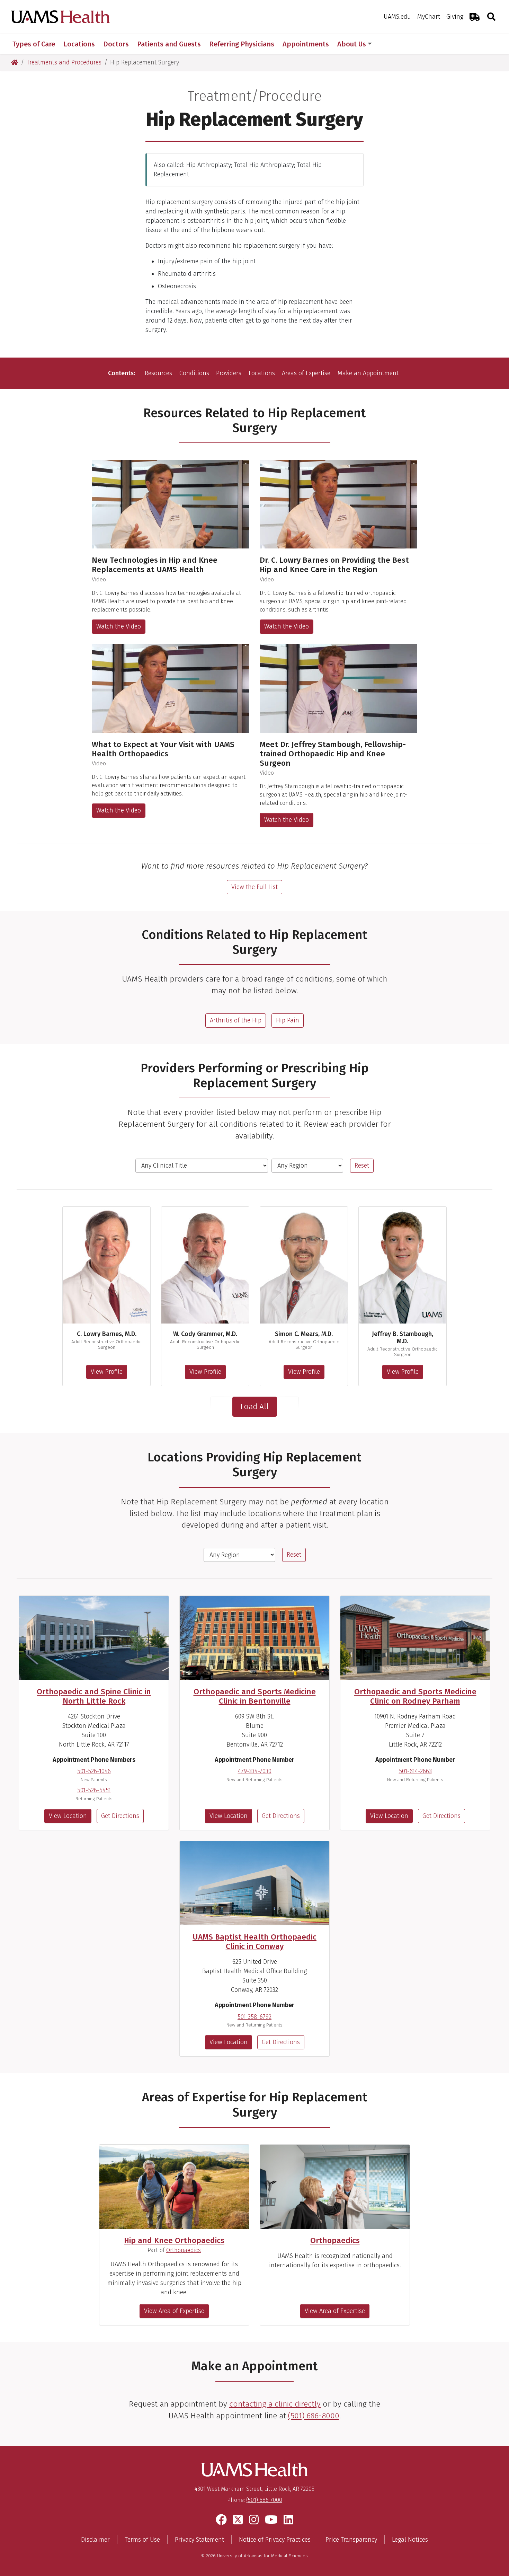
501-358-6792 (254, 2017)
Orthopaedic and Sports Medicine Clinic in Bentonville (255, 1696)
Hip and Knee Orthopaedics (174, 2240)
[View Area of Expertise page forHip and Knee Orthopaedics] (174, 2187)
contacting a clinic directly (275, 2404)
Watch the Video (119, 626)
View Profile (107, 1372)
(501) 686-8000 (314, 2416)
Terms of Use (142, 2540)
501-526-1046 (94, 1771)
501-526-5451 (94, 1790)
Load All (254, 1406)
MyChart (429, 17)
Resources (158, 373)
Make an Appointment (368, 373)
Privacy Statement (199, 2540)
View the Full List (254, 887)
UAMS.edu (397, 17)
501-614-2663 (415, 1771)
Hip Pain (288, 1020)
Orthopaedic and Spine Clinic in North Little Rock (94, 1696)
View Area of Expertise (174, 2311)
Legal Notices (410, 2540)
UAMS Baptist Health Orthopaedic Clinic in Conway (254, 1942)
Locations (262, 373)
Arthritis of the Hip (236, 1020)
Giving (455, 17)
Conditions (194, 373)
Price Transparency (351, 2540)
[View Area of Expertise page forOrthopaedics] (335, 2187)
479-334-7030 (255, 1771)
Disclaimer (95, 2540)
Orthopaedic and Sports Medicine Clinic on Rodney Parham (415, 1696)
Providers (229, 373)
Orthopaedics (184, 2250)
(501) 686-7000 (264, 2500)
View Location (68, 1816)
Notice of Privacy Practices (275, 2540)
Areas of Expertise (306, 373)
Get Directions (120, 1816)
